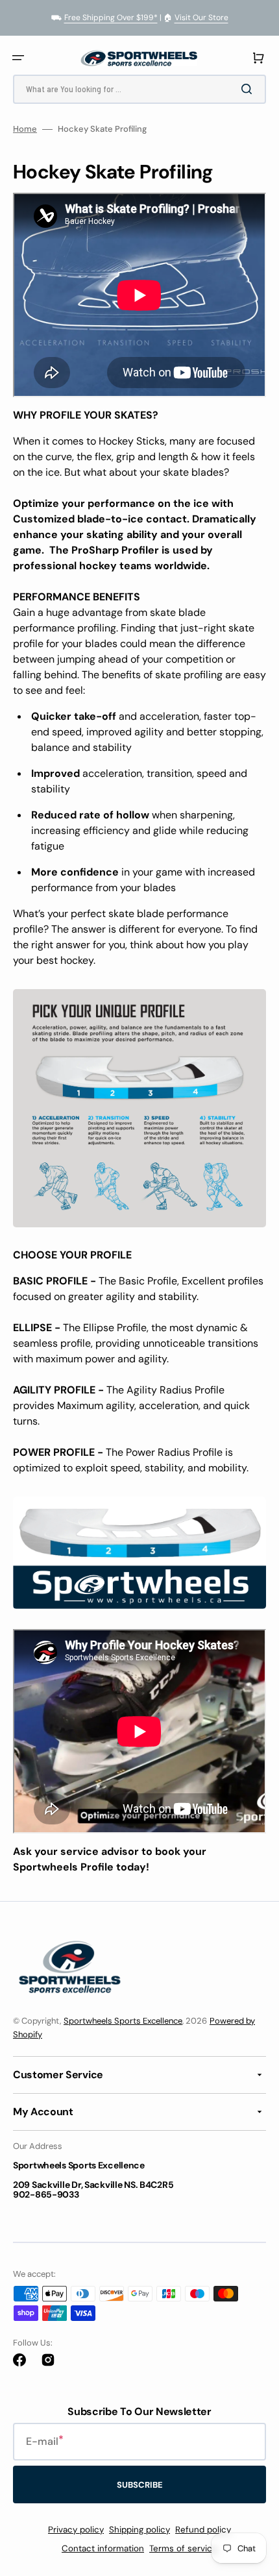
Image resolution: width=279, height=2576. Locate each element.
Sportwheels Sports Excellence (123, 2021)
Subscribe (140, 2485)
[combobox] (139, 89)
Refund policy (203, 2530)
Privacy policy (76, 2530)
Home (25, 129)
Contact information (103, 2548)
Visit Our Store (201, 18)
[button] (18, 58)
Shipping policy (139, 2530)
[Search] (249, 89)
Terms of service (183, 2548)
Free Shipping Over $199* (111, 18)
